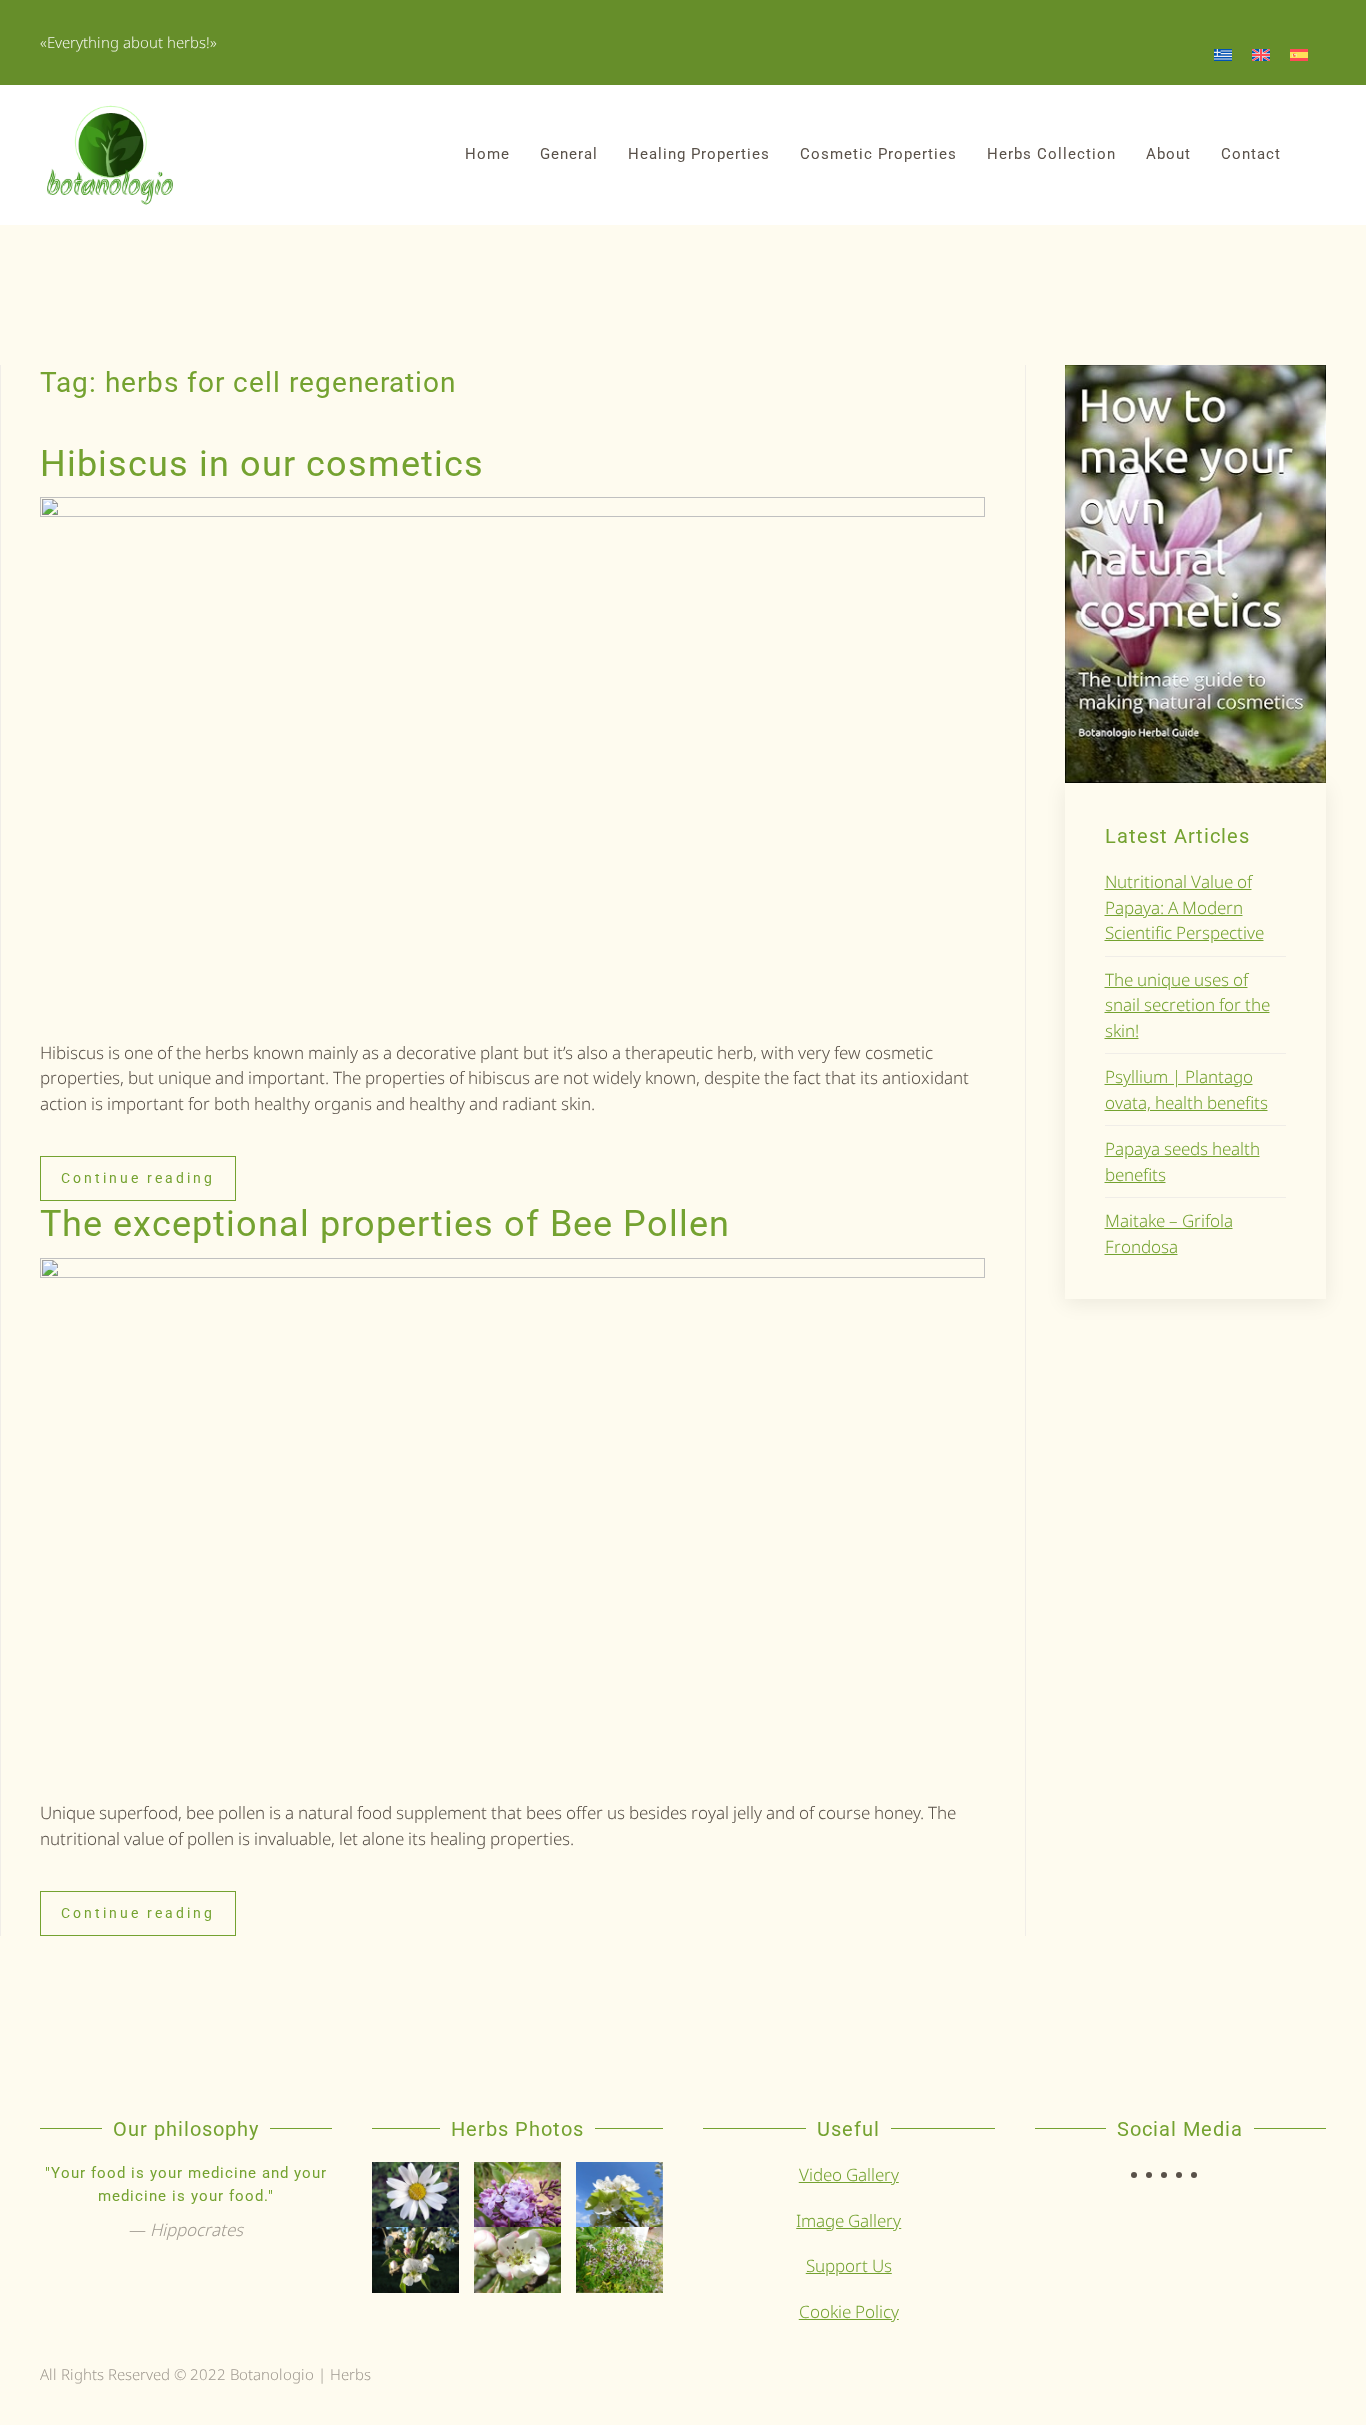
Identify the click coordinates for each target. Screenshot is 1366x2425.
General (569, 154)
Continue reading (138, 1178)
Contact (1251, 154)
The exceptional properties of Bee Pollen (385, 1224)
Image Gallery (848, 2220)
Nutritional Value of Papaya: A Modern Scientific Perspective (1184, 907)
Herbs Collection (1051, 154)
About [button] (1168, 154)
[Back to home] (110, 155)
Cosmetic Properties (878, 154)
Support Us (849, 2265)
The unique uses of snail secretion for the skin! (1187, 1005)
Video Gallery (849, 2174)
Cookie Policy (849, 2311)
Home (487, 154)
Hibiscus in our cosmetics (262, 464)
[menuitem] (1223, 54)
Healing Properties (699, 154)
